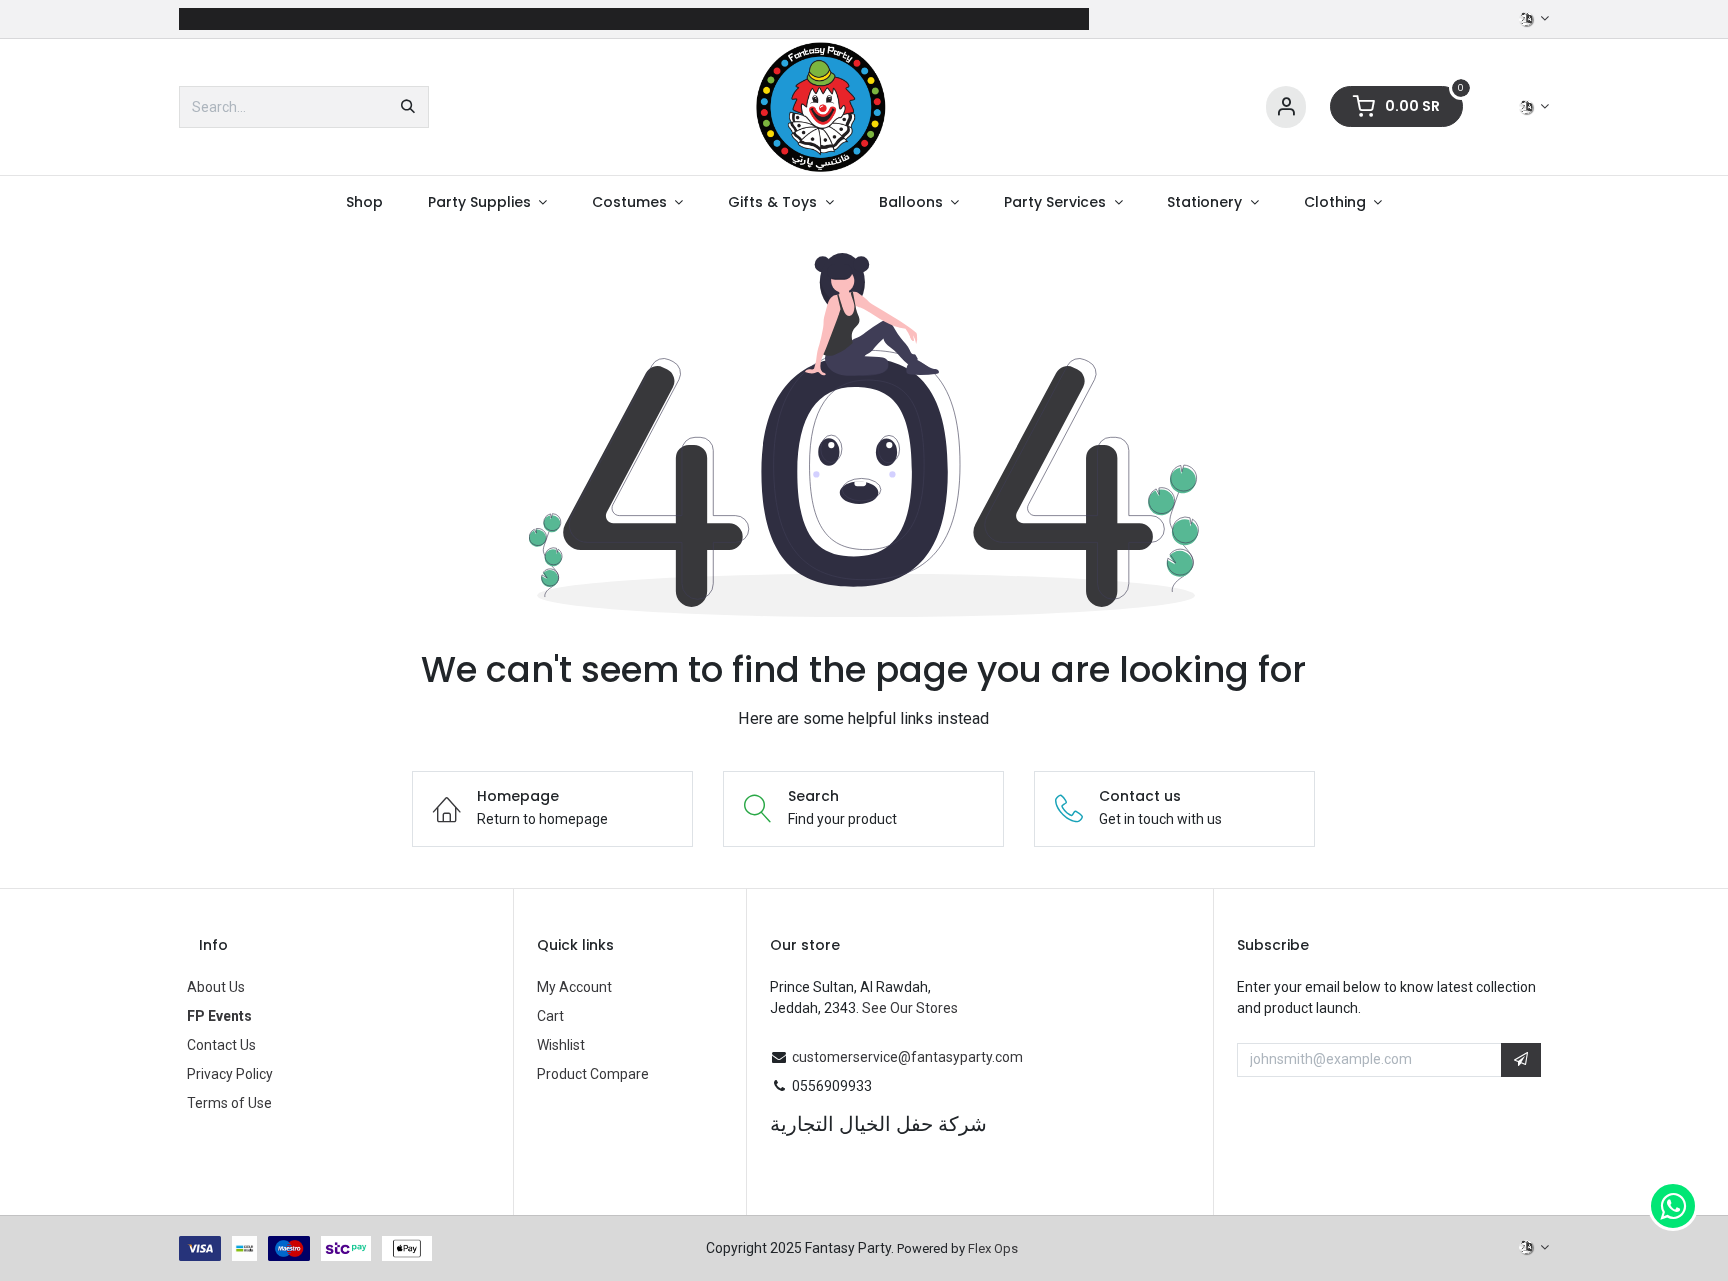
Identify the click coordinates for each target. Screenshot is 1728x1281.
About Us (216, 987)
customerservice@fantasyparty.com (907, 1057)
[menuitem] (364, 202)
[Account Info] (1286, 107)
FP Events (219, 1016)
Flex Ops (993, 1248)
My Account (574, 987)
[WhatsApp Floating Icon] (1673, 1206)
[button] (1521, 1060)
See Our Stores (910, 1008)
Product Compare (593, 1074)
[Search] (408, 107)
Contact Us (221, 1045)
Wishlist (561, 1045)
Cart (550, 1016)
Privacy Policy (230, 1074)
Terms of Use (229, 1103)
